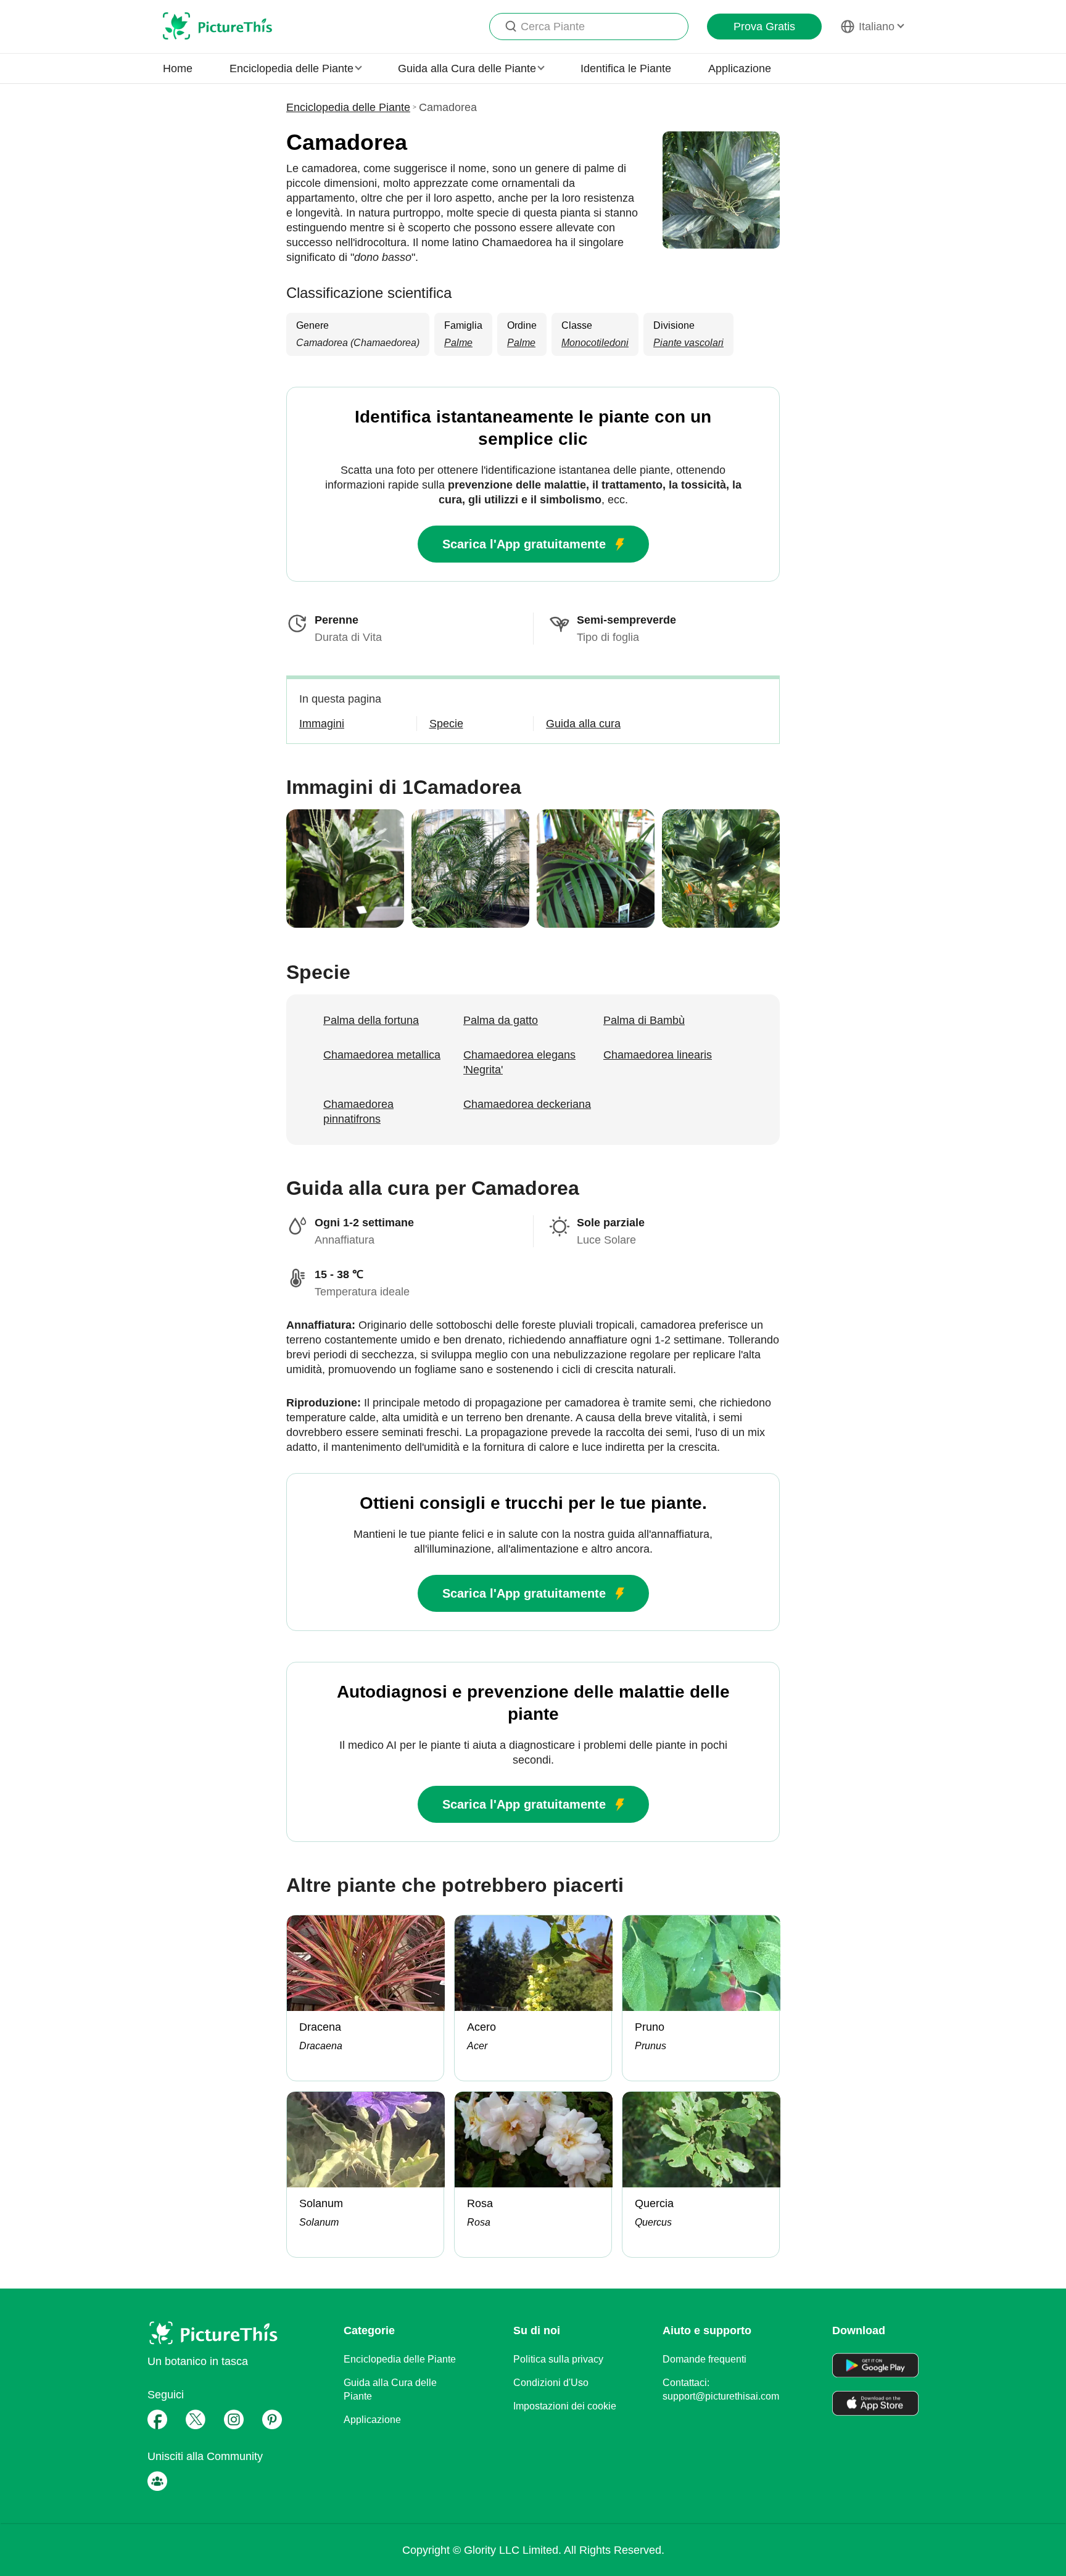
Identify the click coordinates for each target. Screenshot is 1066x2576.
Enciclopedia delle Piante (348, 107)
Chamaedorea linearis (658, 1055)
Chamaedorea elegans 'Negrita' (519, 1062)
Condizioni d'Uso (551, 2383)
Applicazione (740, 68)
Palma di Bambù (644, 1020)
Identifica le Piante (626, 68)
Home (178, 68)
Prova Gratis (764, 27)
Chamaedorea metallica (382, 1055)
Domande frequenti (704, 2359)
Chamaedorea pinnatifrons (358, 1112)
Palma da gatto (501, 1020)
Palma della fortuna (371, 1020)
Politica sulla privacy (558, 2359)
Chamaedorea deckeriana (527, 1104)
